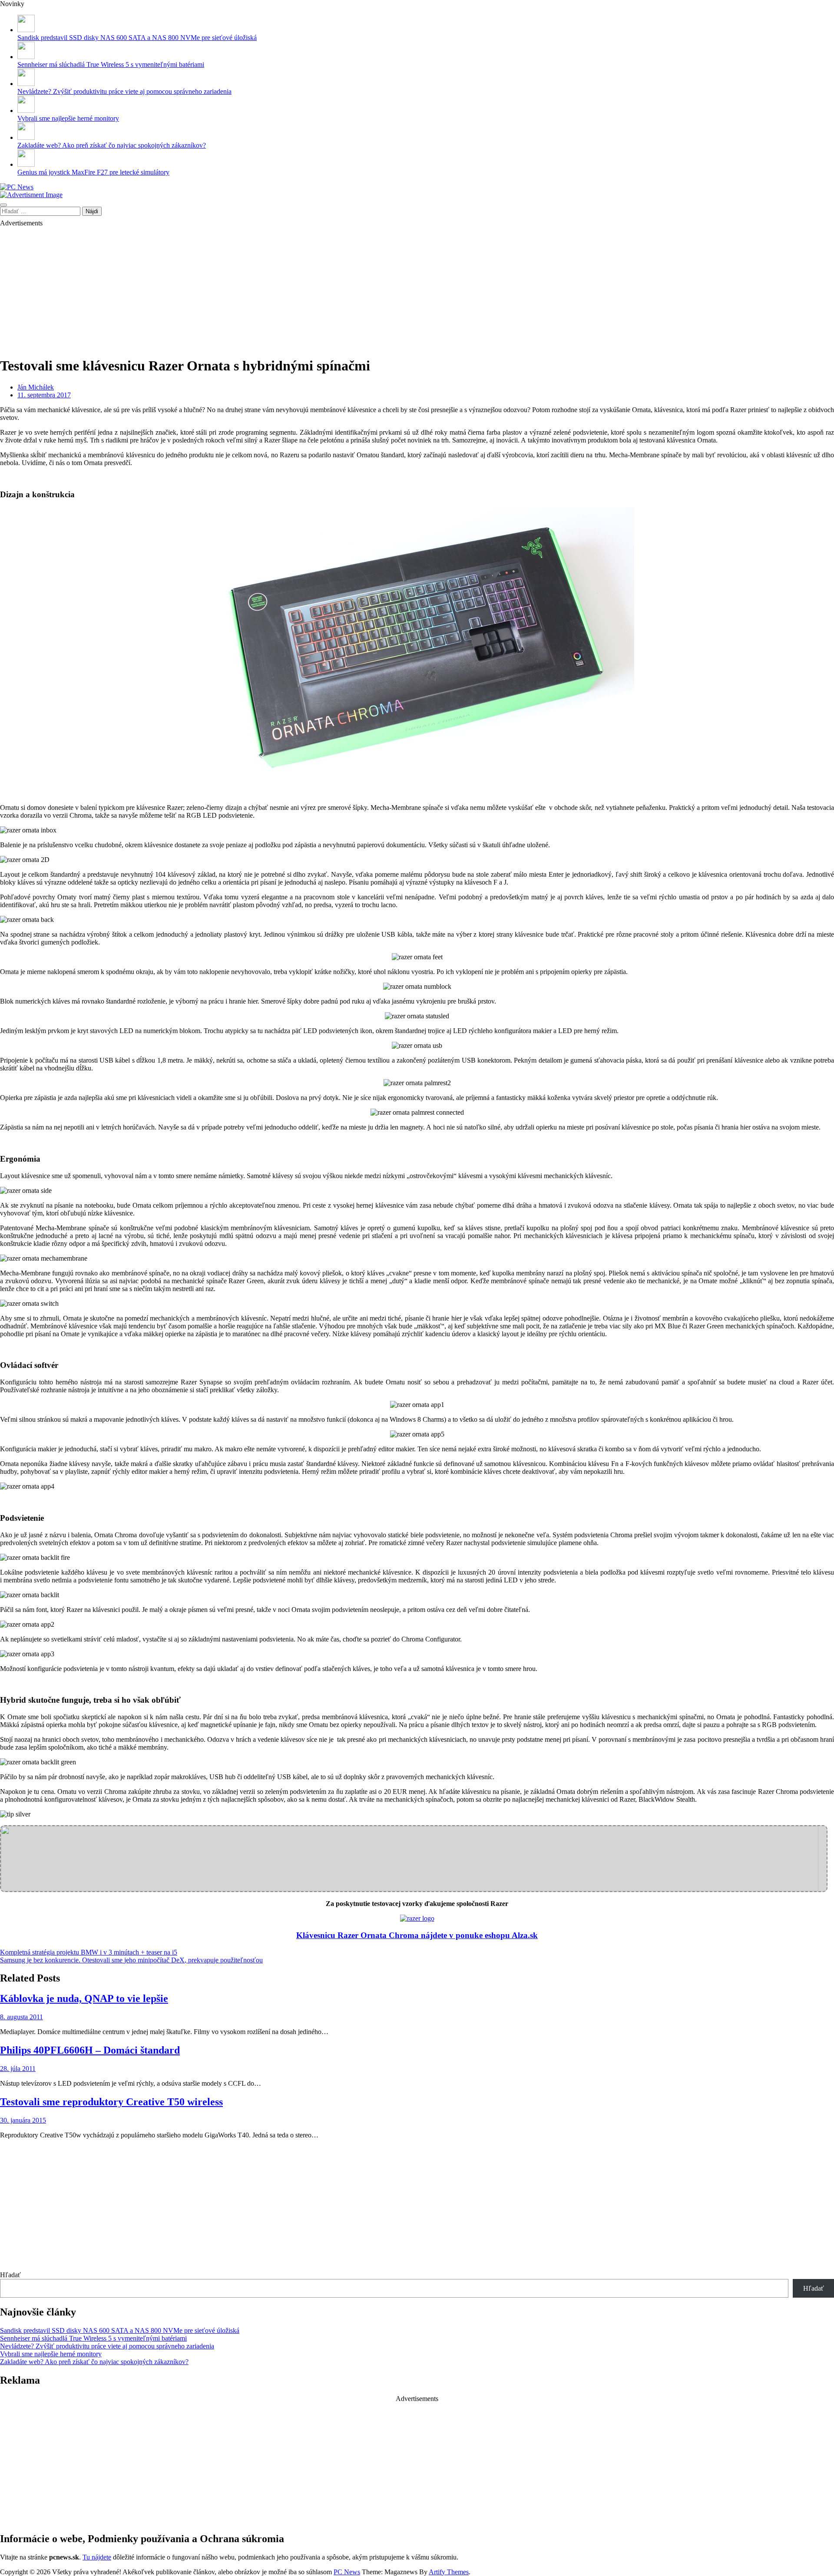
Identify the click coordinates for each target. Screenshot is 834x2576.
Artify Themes (449, 2572)
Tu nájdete (97, 2557)
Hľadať (10, 2275)
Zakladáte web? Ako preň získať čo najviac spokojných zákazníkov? (112, 145)
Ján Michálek (36, 387)
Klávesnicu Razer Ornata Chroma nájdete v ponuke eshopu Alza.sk (417, 1935)
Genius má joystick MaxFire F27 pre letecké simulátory (93, 172)
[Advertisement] (261, 288)
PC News (347, 2572)
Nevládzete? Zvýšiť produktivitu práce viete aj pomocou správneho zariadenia (124, 91)
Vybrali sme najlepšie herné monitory (68, 118)
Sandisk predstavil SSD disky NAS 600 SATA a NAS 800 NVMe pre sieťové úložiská (137, 38)
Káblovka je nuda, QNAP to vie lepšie (84, 1998)
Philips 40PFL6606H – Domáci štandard (90, 2050)
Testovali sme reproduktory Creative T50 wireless (111, 2102)
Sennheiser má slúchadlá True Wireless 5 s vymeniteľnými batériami (111, 64)
